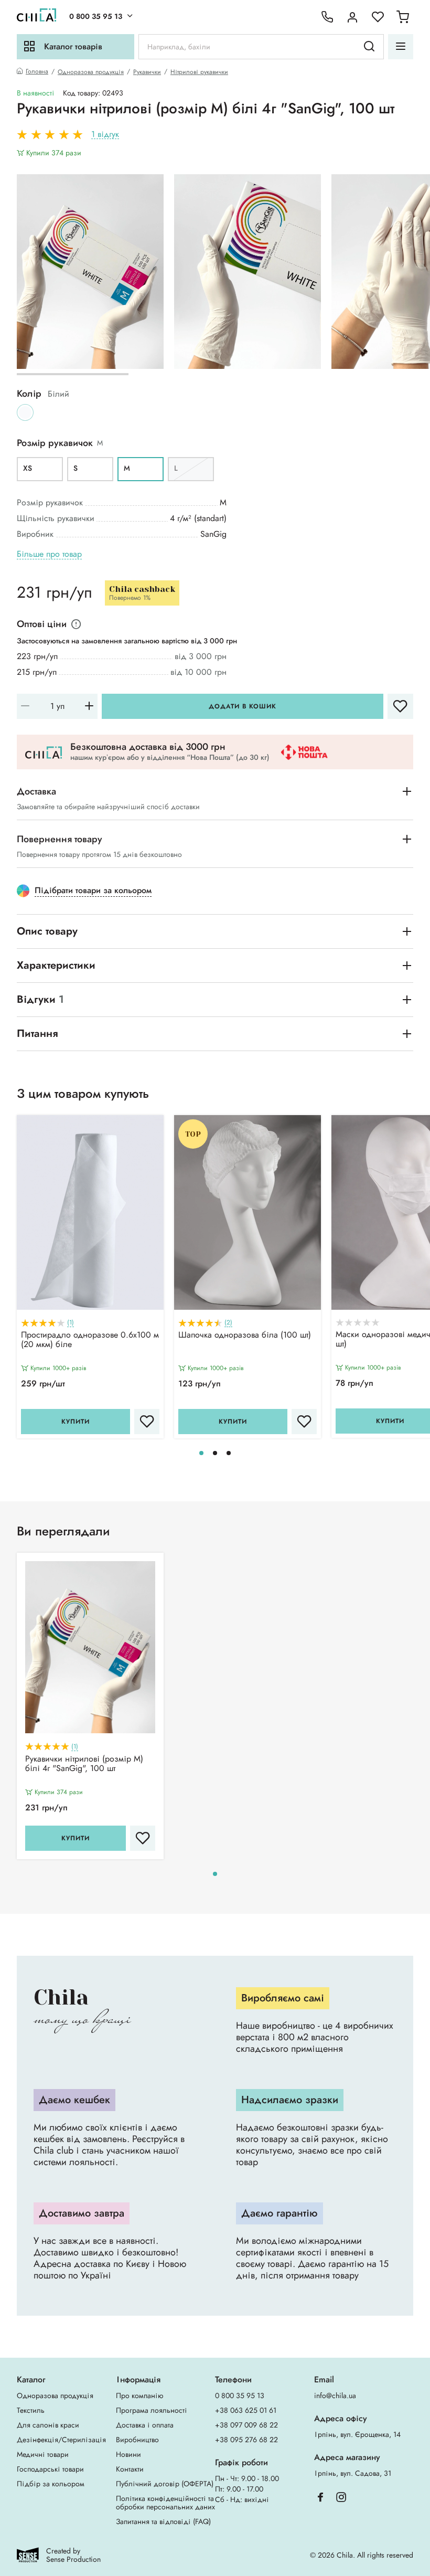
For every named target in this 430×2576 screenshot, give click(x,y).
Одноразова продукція (91, 72)
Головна (37, 72)
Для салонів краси (48, 2425)
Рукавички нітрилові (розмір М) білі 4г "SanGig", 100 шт (84, 1764)
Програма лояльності (152, 2410)
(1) (71, 1323)
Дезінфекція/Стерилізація (61, 2440)
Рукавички (147, 72)
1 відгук (105, 135)
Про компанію (139, 2395)
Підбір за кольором (51, 2484)
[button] (201, 1453)
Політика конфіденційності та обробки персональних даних (165, 2503)
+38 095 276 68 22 (246, 2440)
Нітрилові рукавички (199, 72)
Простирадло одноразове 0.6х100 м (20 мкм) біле (90, 1340)
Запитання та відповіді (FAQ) (163, 2521)
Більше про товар (49, 554)
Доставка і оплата (145, 2425)
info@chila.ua (335, 2395)
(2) (228, 1323)
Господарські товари (50, 2469)
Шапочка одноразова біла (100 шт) (245, 1335)
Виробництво (137, 2440)
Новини (128, 2454)
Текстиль (31, 2410)
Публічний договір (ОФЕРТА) (165, 2484)
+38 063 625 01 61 (246, 2410)
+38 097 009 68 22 (246, 2425)
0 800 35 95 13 (96, 16)
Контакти (130, 2469)
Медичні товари (43, 2454)
